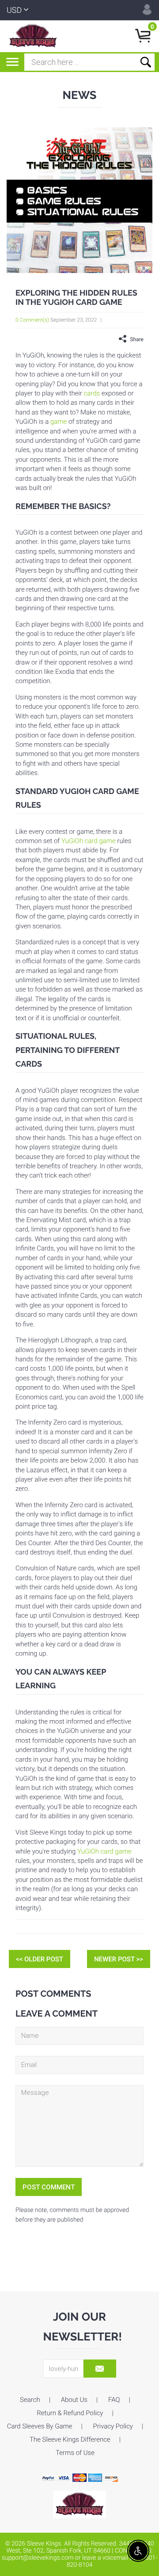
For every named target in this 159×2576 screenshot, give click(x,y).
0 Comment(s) (32, 320)
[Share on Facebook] (108, 339)
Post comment (49, 2187)
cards (92, 393)
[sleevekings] (79, 2504)
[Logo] (33, 36)
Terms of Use (75, 2453)
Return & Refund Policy (70, 2413)
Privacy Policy (113, 2426)
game (59, 422)
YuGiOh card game (89, 841)
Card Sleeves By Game (40, 2426)
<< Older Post (40, 1959)
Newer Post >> (119, 1959)
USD (14, 10)
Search (30, 2400)
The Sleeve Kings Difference (70, 2439)
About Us (74, 2400)
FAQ (114, 2400)
